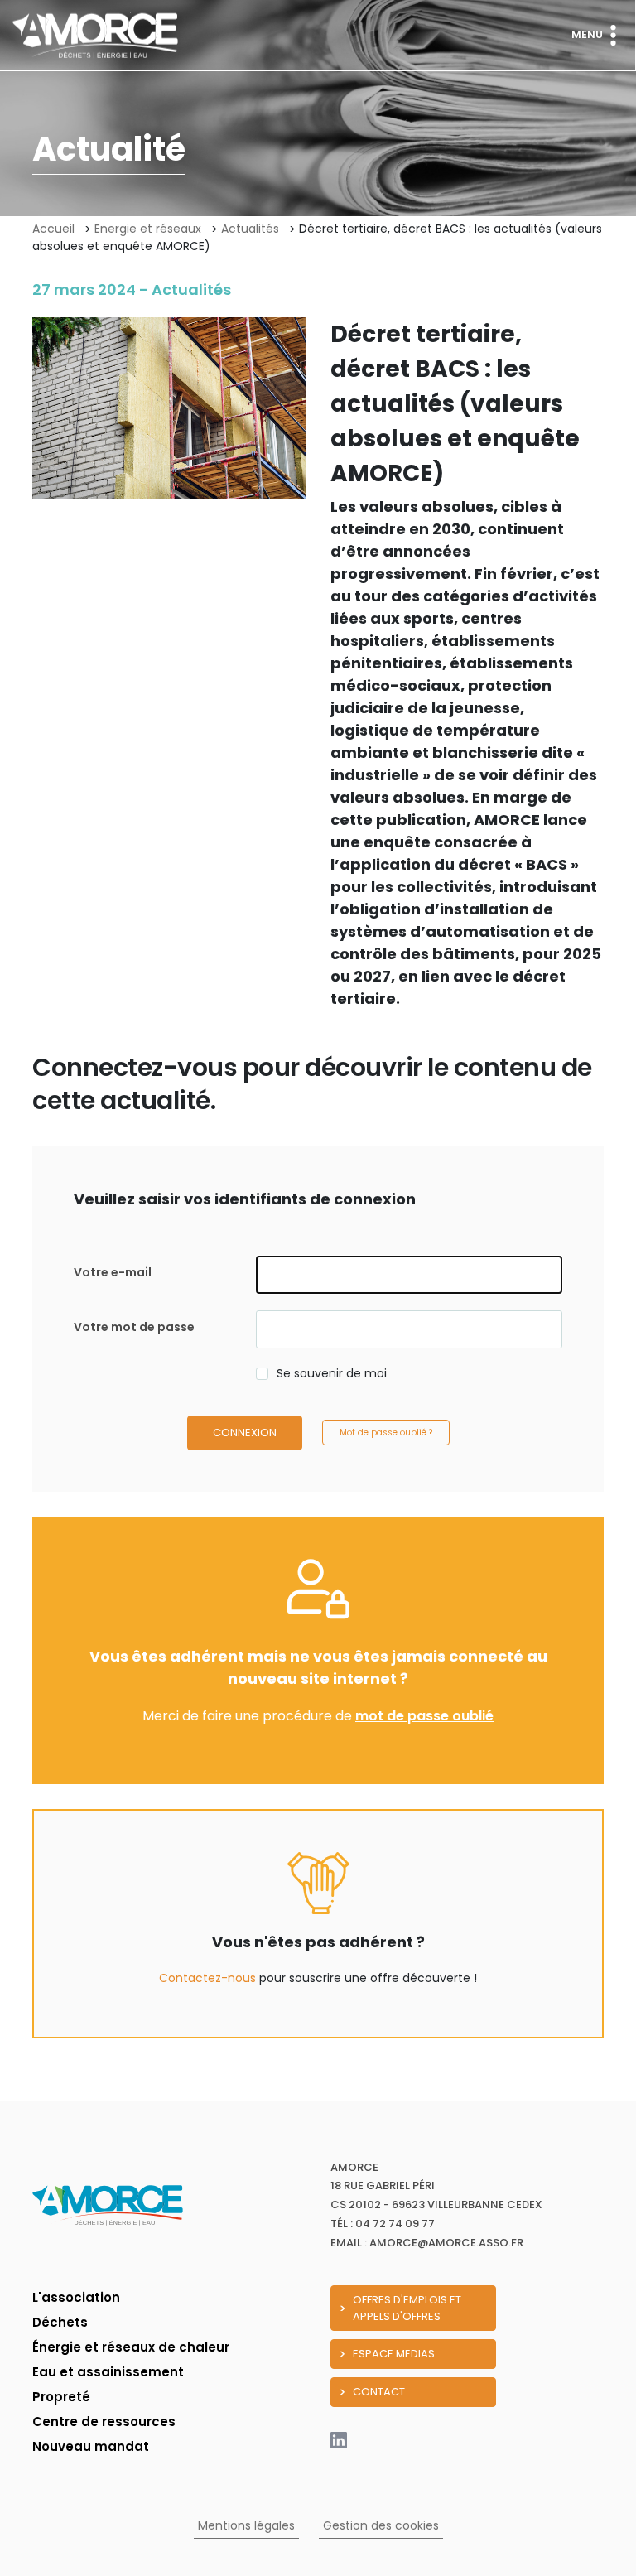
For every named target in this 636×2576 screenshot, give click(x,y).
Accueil (53, 229)
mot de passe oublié (424, 1716)
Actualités (250, 229)
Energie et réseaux (148, 229)
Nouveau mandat (91, 2446)
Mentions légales (246, 2525)
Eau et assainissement (108, 2372)
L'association (76, 2297)
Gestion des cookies (381, 2525)
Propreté (61, 2397)
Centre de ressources (104, 2422)
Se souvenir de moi (332, 1373)
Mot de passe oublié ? (386, 1433)
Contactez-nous (207, 1978)
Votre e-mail (113, 1272)
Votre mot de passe (134, 1327)
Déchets (60, 2322)
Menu (587, 34)
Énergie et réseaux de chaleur (131, 2347)
